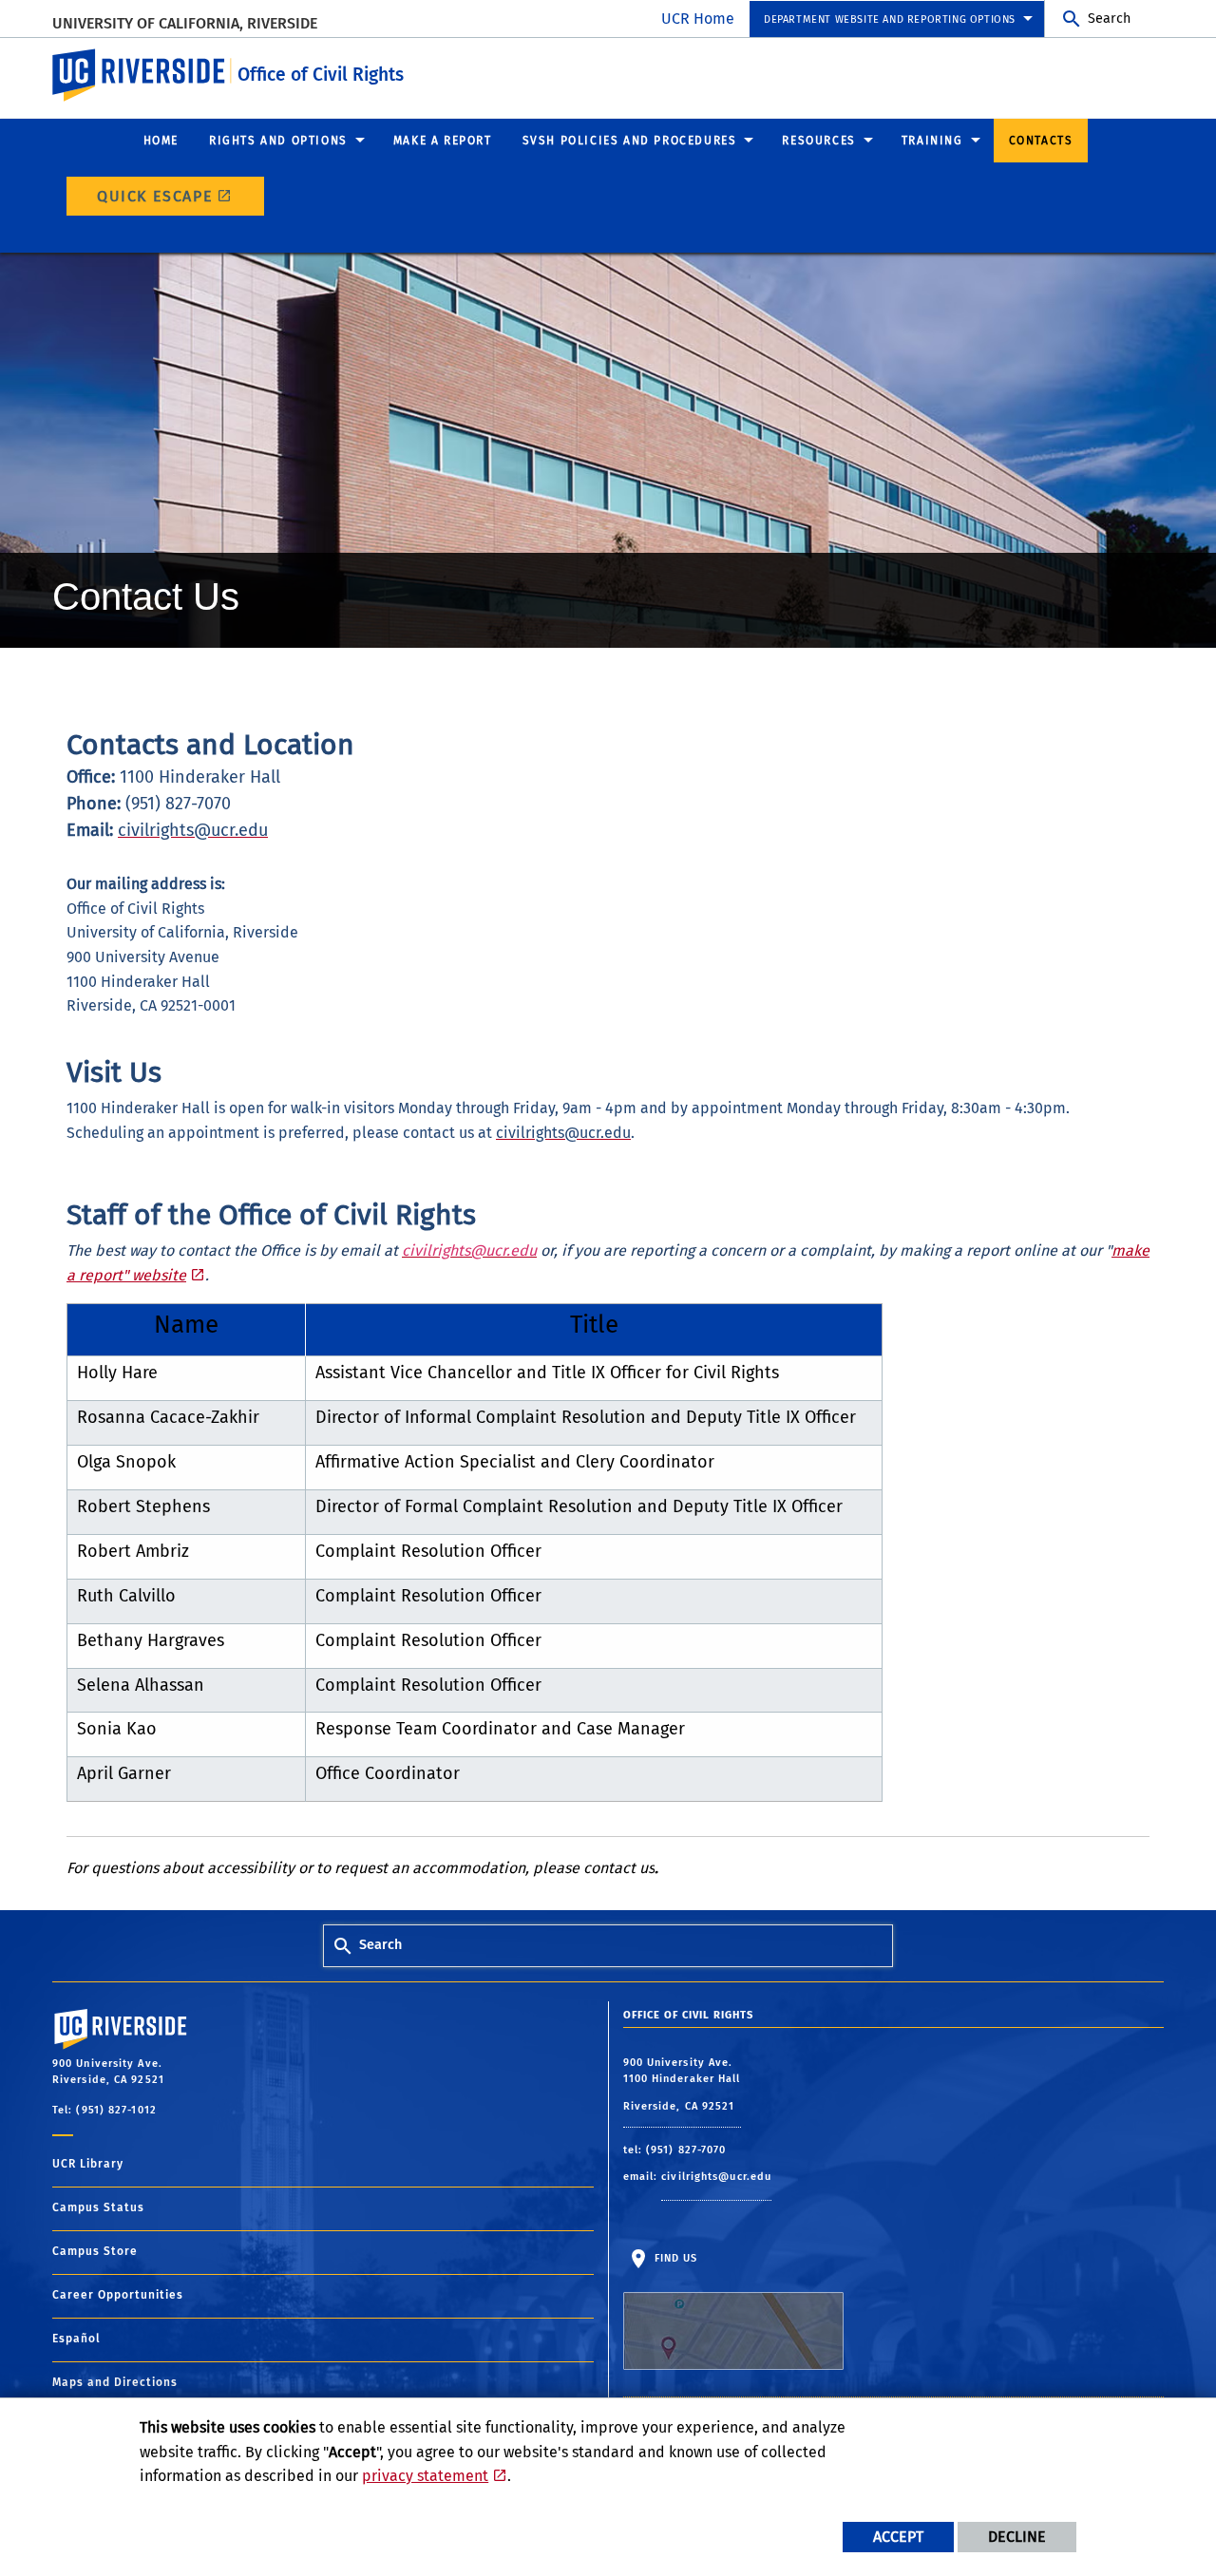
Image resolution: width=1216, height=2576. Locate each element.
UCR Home (698, 19)
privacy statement (425, 2476)
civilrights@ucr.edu (716, 2177)
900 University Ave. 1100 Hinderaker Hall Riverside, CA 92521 (682, 2084)
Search (1109, 19)
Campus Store (95, 2251)
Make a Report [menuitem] (443, 141)
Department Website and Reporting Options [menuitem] (890, 19)
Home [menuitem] (161, 141)
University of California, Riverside (185, 23)
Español (76, 2339)
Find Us (674, 2258)
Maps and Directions (115, 2382)
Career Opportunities (118, 2295)
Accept (898, 2537)
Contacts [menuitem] (1041, 141)
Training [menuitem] (932, 141)
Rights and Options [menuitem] (278, 141)
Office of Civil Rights (321, 75)
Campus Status (98, 2207)
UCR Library (88, 2164)
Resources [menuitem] (818, 141)
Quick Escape (155, 196)
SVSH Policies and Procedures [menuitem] (630, 141)
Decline (1017, 2537)
